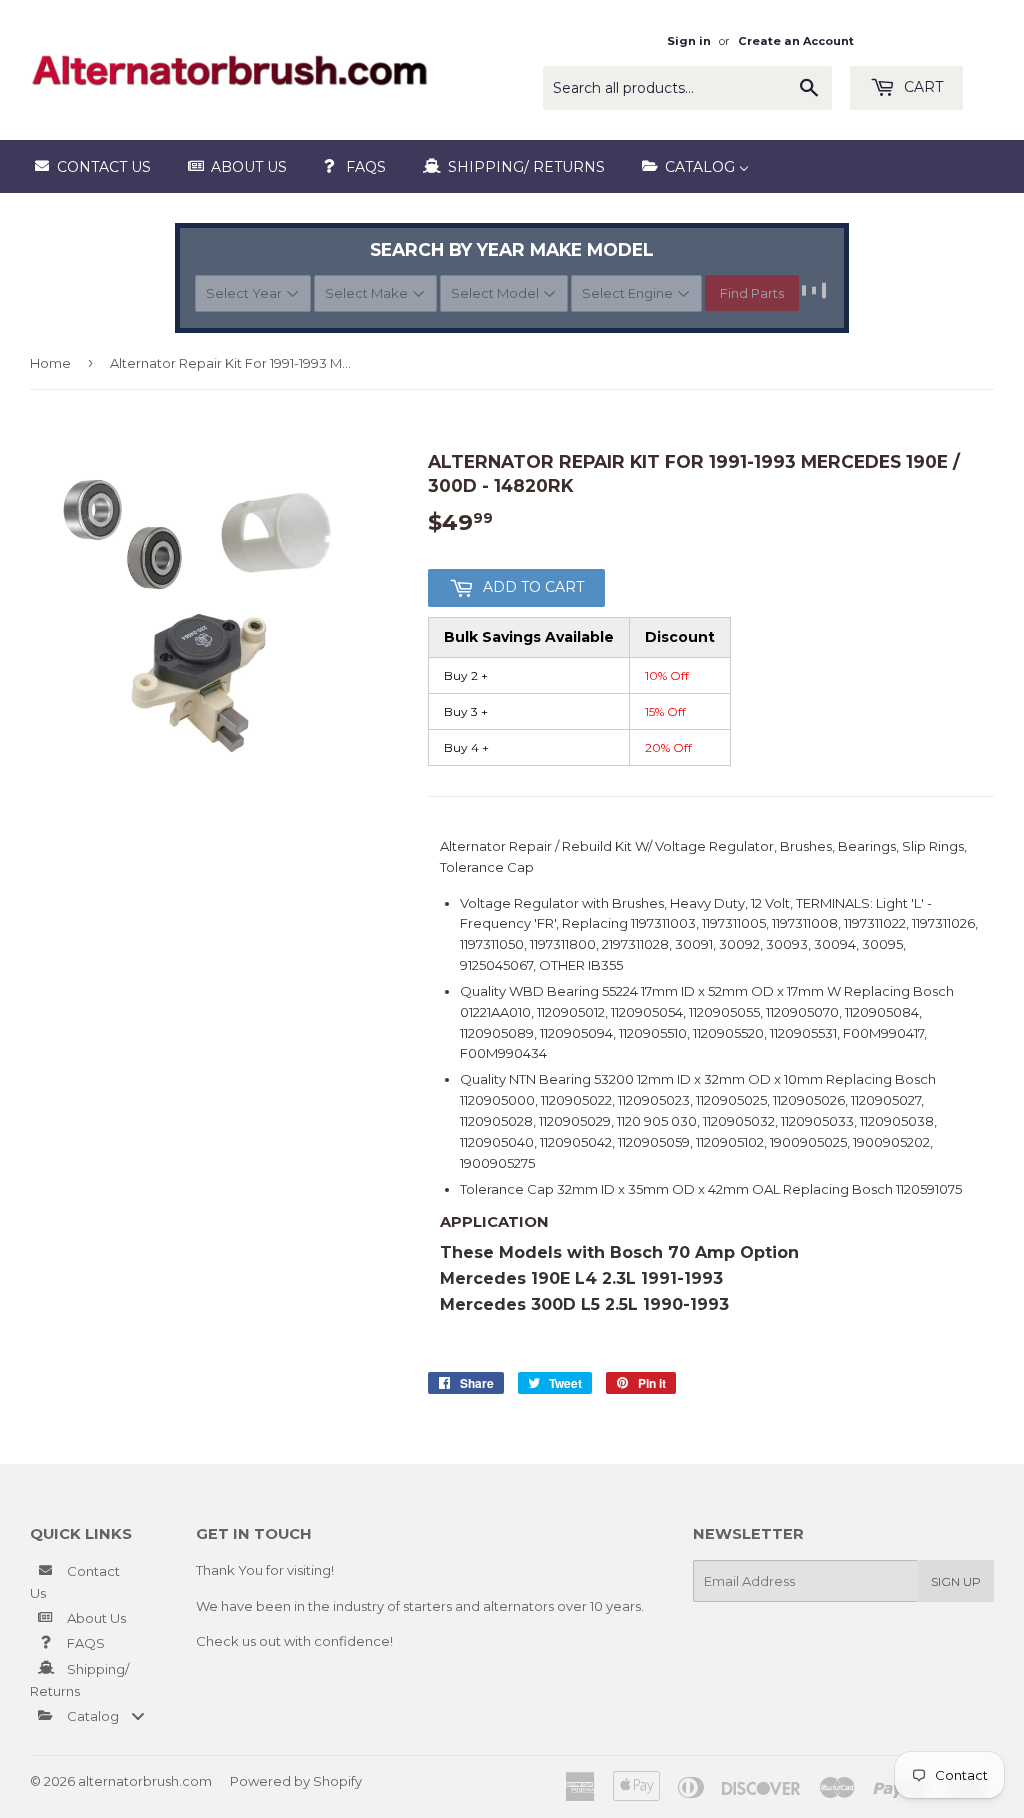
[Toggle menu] (138, 1715)
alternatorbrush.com (145, 1781)
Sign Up (956, 1581)
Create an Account (796, 41)
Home (50, 363)
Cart (921, 87)
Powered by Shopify (296, 1781)
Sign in (689, 41)
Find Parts (752, 293)
